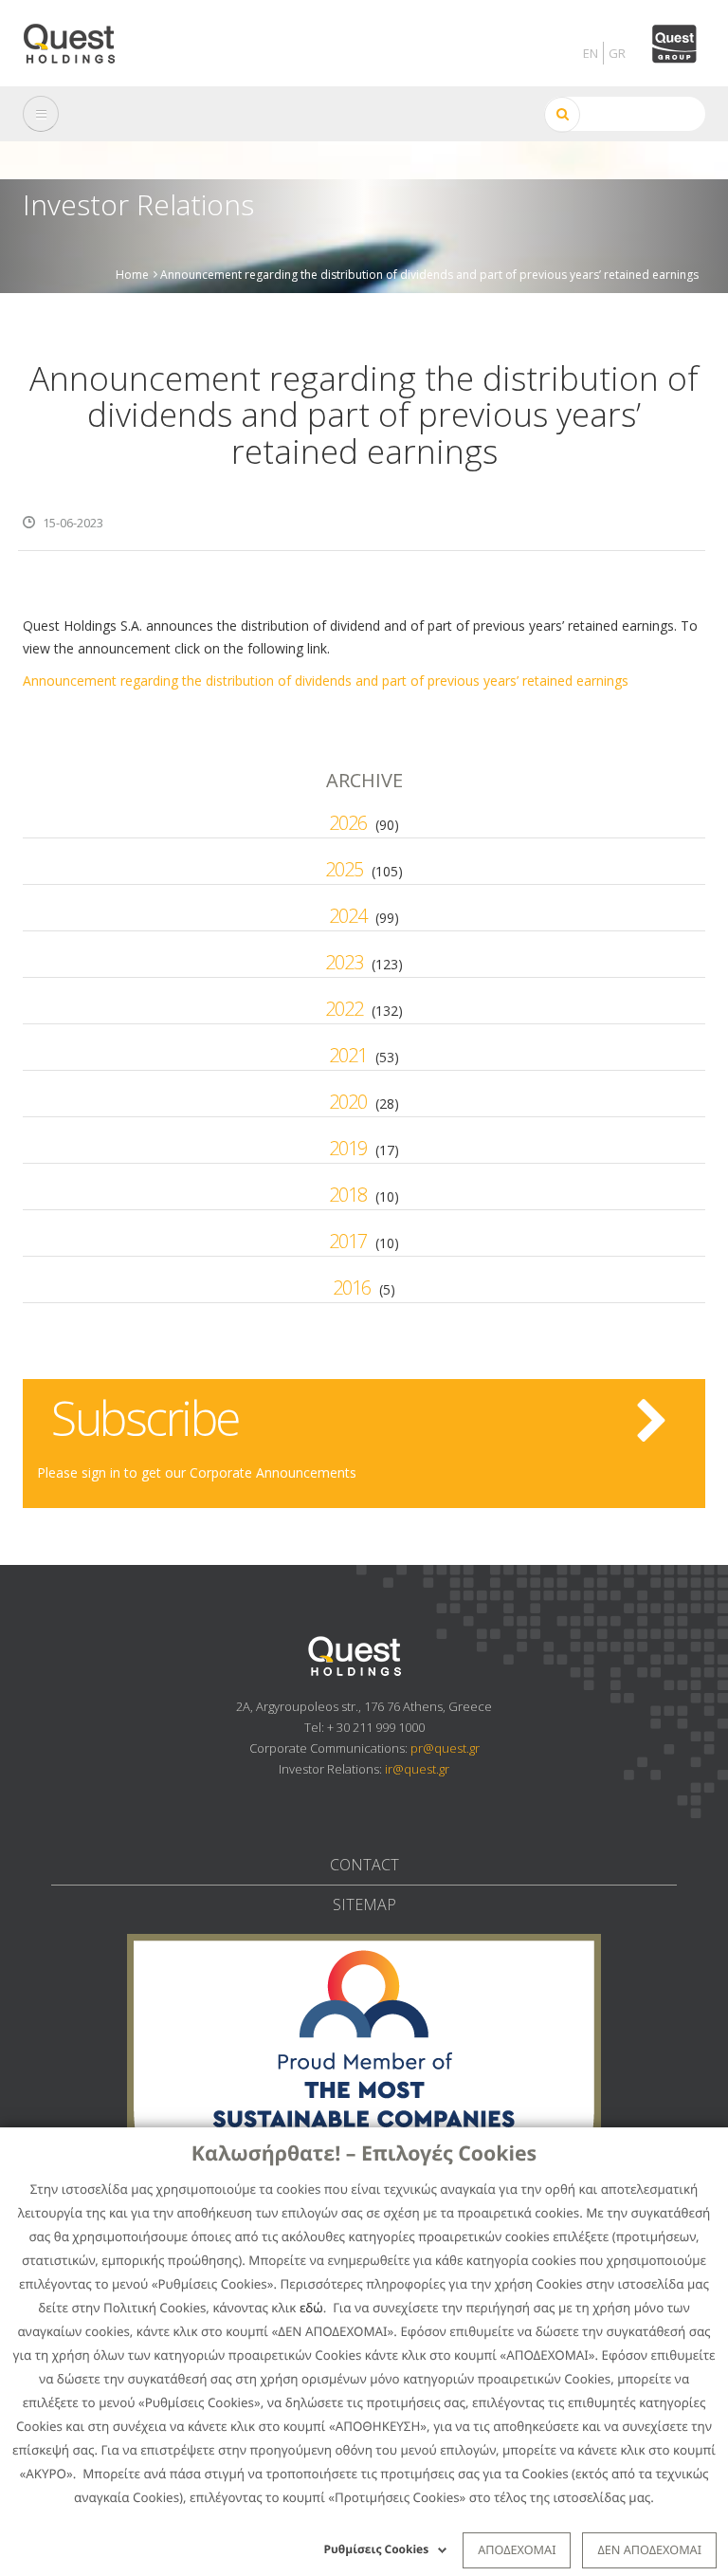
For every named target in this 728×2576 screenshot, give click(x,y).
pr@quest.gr (445, 1748)
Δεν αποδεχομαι (649, 2549)
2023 (344, 962)
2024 (348, 916)
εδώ (311, 2308)
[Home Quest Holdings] (80, 37)
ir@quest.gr (417, 1769)
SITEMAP (364, 1904)
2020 (348, 1102)
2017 (348, 1241)
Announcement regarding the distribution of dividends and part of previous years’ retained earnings (326, 681)
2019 (348, 1148)
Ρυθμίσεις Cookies (377, 2549)
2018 (348, 1195)
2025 (344, 869)
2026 (348, 823)
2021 (348, 1055)
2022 (344, 1009)
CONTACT (364, 1865)
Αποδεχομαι (517, 2549)
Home (132, 274)
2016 (352, 1288)
